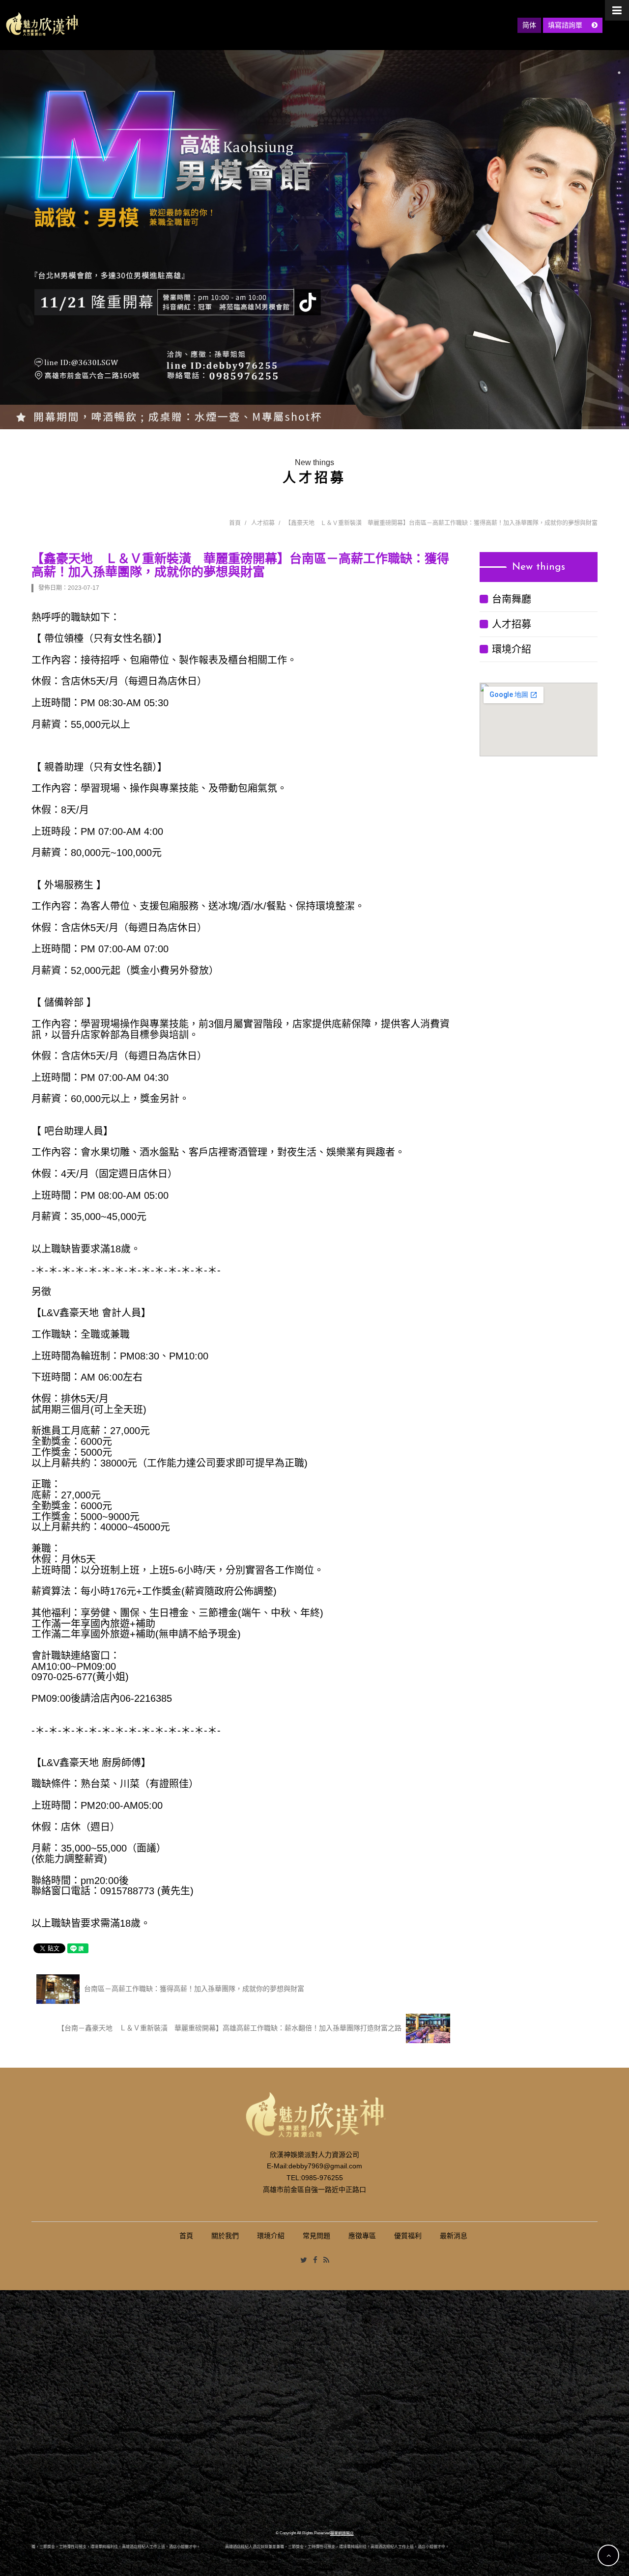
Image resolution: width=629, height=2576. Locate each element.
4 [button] (619, 95)
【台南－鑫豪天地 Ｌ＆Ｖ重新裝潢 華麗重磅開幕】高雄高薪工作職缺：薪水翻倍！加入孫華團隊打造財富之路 (230, 2027)
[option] (314, 240)
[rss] (326, 2260)
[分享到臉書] (315, 2260)
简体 (529, 25)
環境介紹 (512, 649)
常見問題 (316, 2236)
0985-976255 (322, 2178)
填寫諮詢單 (566, 25)
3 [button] (619, 84)
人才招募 (263, 523)
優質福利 (408, 2236)
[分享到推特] (304, 2260)
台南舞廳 (512, 599)
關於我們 (225, 2236)
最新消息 (454, 2236)
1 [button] (619, 61)
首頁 (235, 523)
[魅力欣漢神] (42, 24)
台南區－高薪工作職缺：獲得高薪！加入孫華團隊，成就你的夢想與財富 (193, 1988)
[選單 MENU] (617, 10)
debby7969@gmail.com (325, 2166)
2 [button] (619, 73)
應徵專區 (362, 2236)
